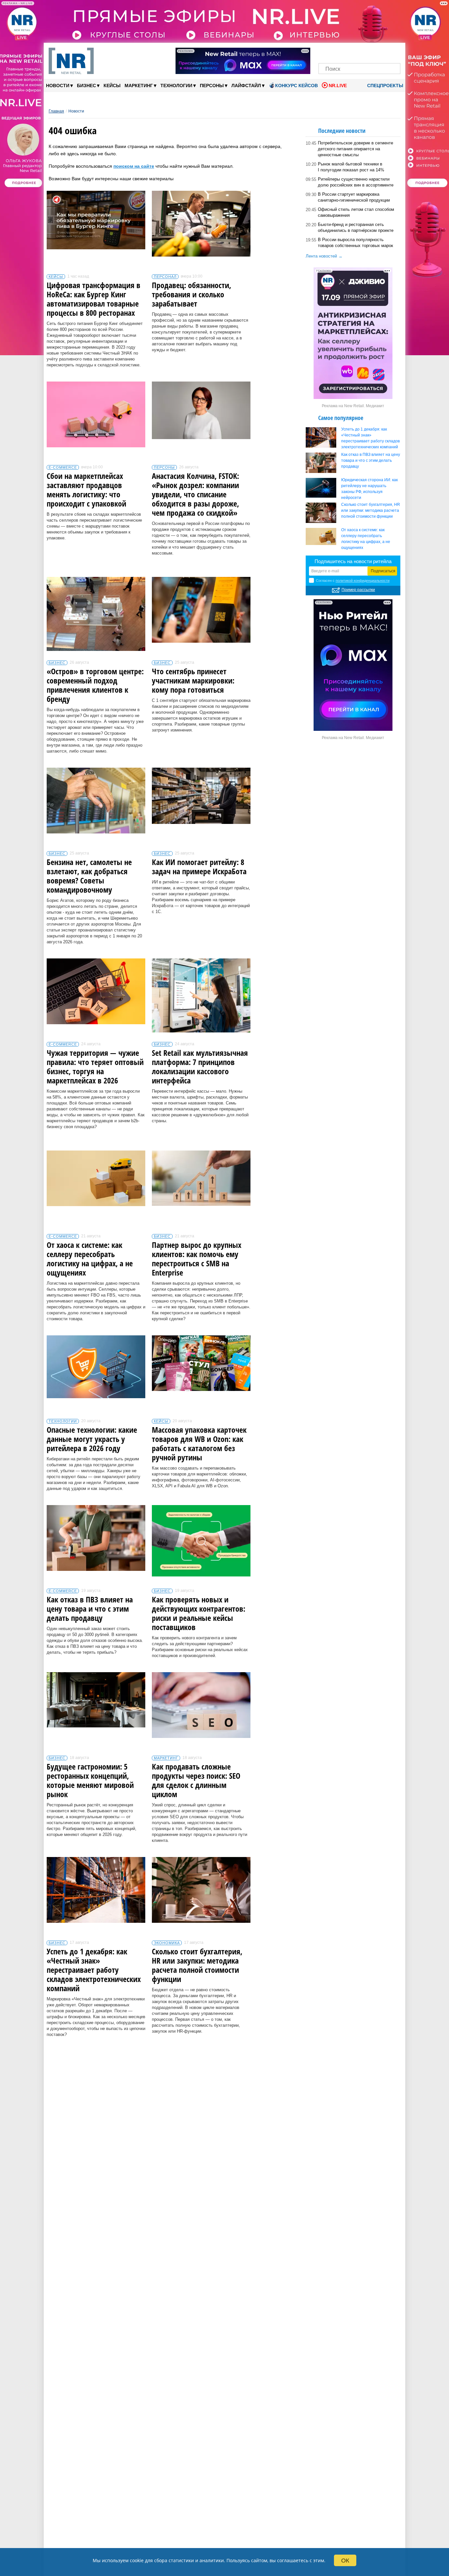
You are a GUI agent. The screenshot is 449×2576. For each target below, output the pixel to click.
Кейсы (112, 86)
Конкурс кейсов (296, 86)
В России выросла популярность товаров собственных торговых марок (355, 243)
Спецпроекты (385, 86)
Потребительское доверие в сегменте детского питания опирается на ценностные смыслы (355, 149)
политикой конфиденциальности (363, 581)
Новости (59, 85)
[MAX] (348, 52)
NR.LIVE (338, 86)
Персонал (165, 277)
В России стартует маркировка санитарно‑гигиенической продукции (354, 197)
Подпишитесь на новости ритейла (353, 561)
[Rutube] (382, 52)
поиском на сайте (134, 166)
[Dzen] (359, 52)
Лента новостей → (324, 256)
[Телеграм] (326, 52)
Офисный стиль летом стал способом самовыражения (356, 212)
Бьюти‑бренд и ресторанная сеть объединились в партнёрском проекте (356, 227)
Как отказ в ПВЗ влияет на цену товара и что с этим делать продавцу (371, 460)
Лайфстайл (248, 85)
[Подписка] (393, 52)
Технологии (178, 85)
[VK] (337, 52)
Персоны (214, 85)
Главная (56, 111)
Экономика (167, 1943)
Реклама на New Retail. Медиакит (353, 406)
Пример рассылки (358, 590)
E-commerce (63, 467)
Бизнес (88, 85)
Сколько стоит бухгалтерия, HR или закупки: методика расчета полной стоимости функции (371, 510)
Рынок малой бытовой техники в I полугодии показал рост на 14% (351, 167)
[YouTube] (371, 52)
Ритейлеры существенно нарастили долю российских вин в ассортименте (356, 182)
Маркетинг (141, 85)
